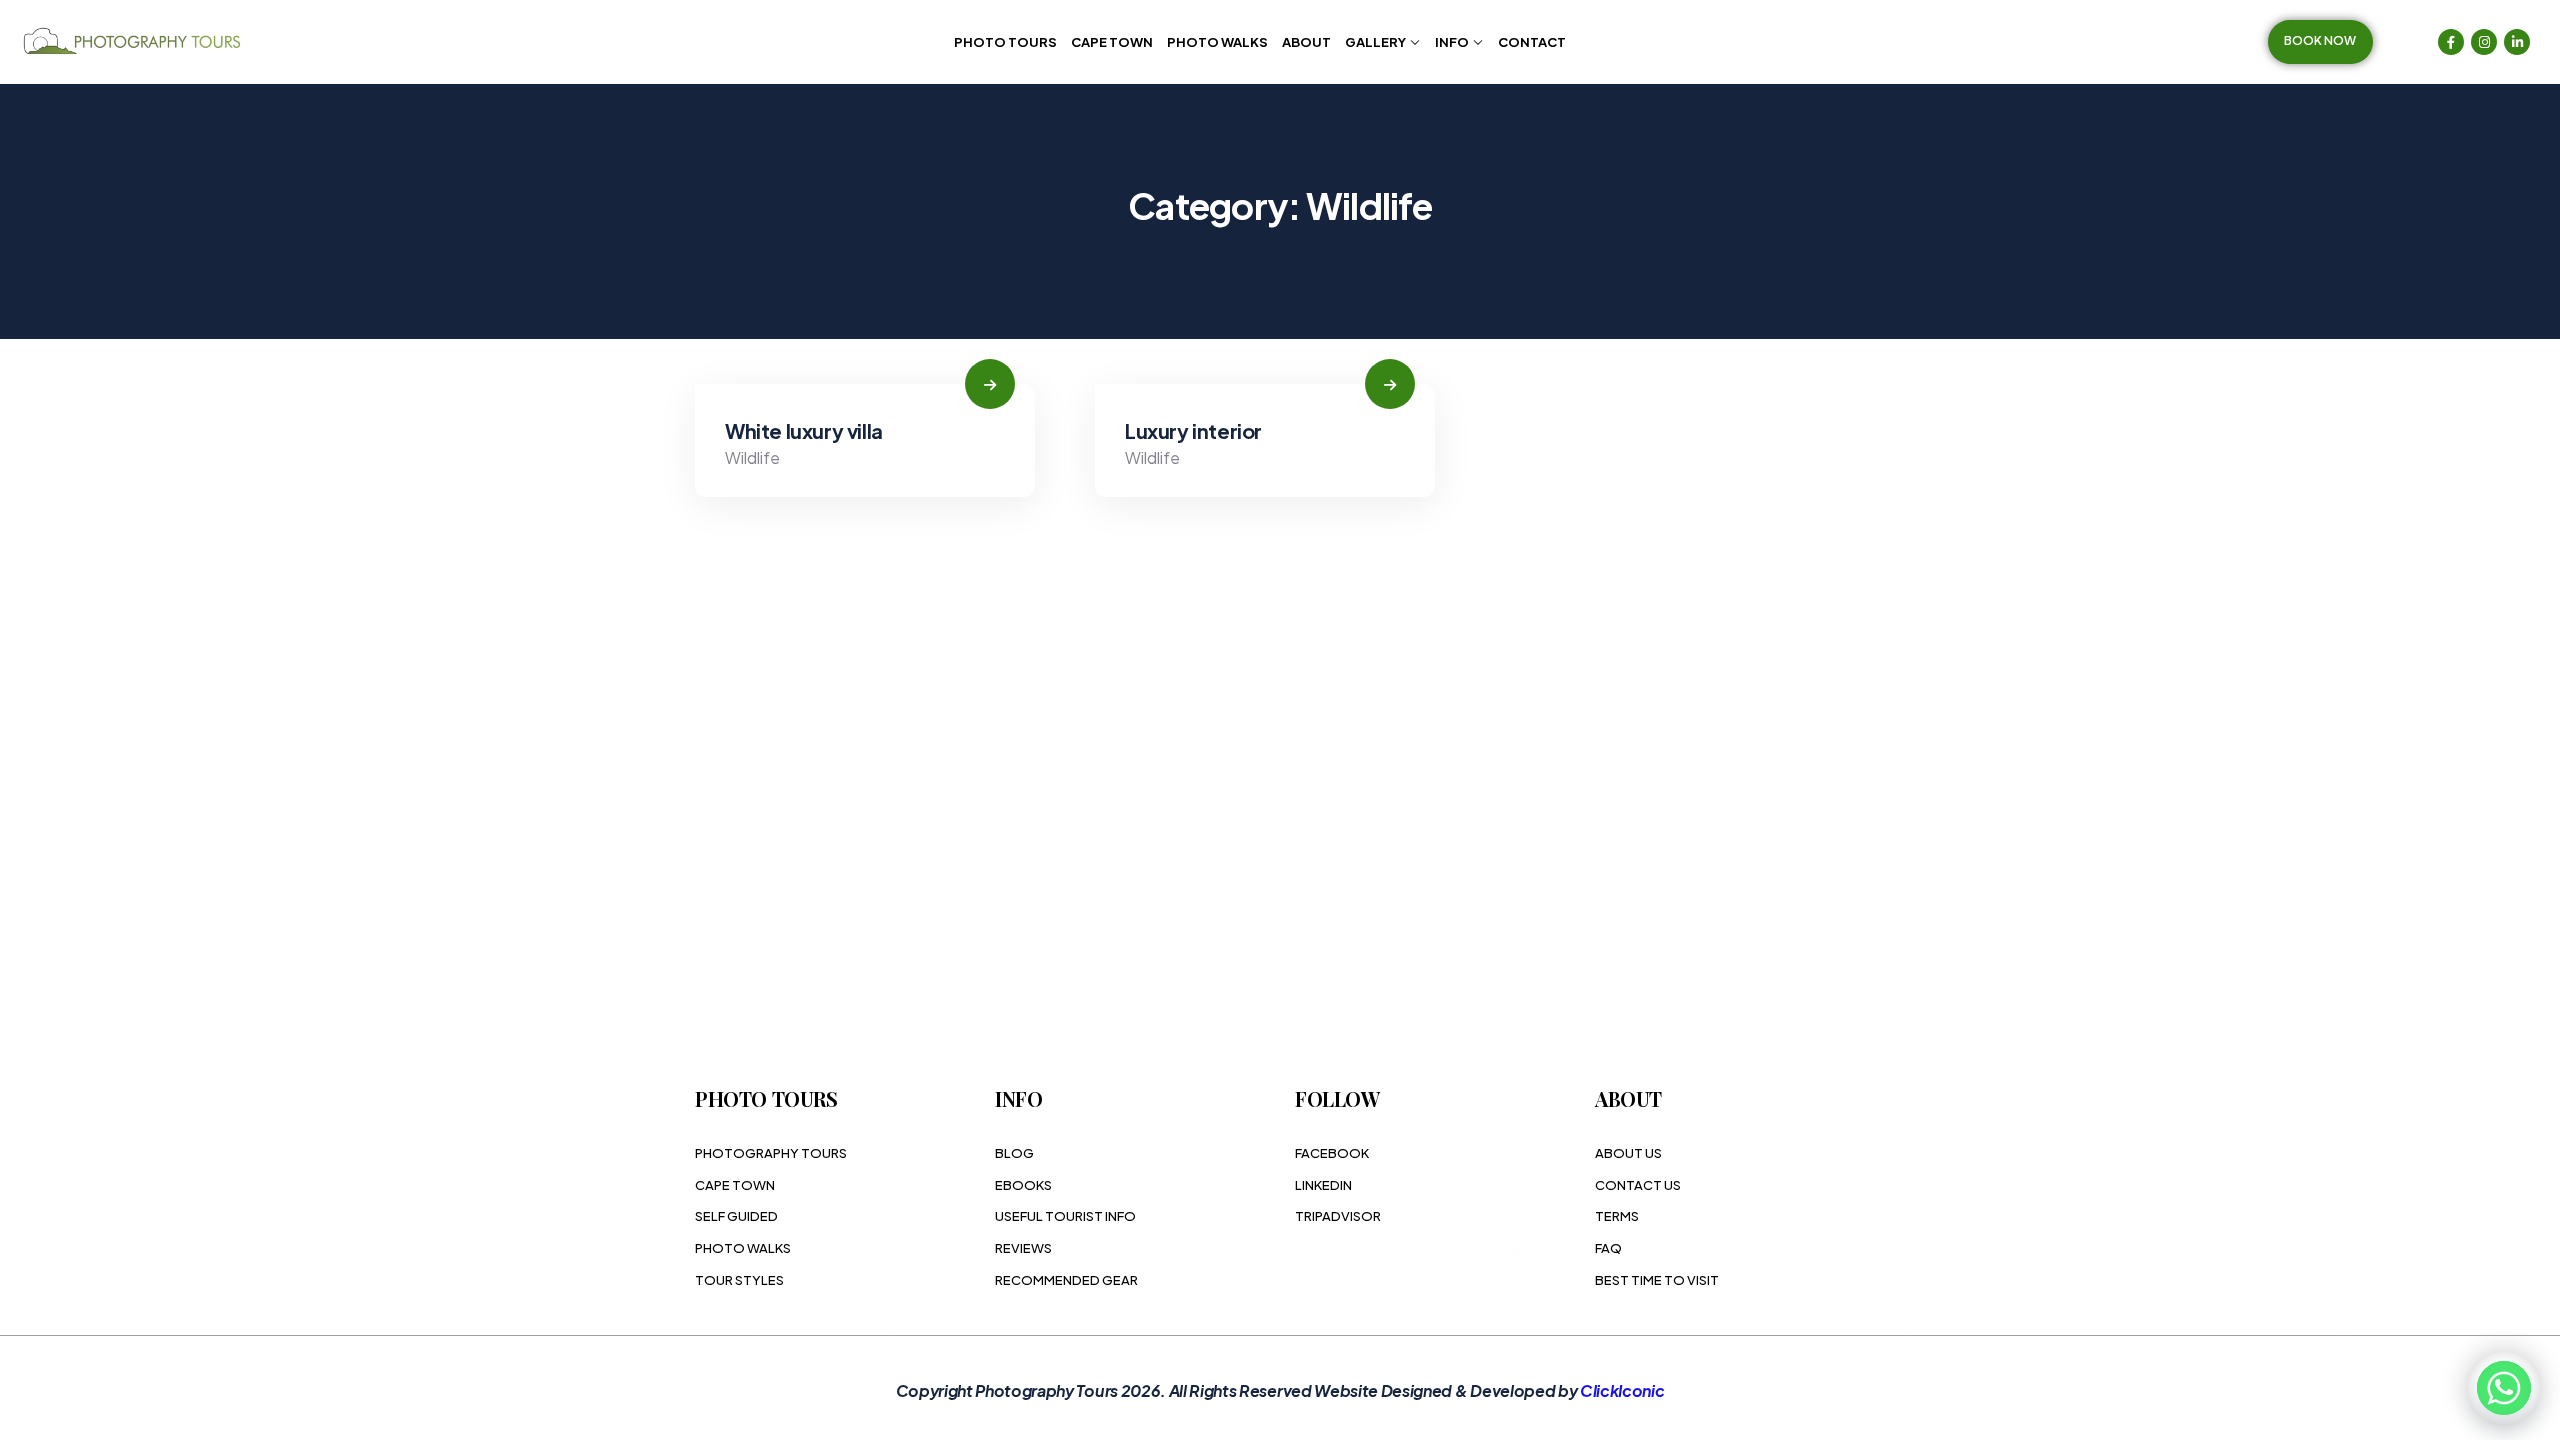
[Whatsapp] (2504, 1388)
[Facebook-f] (2451, 42)
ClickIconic (1622, 1390)
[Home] (135, 41)
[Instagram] (2484, 42)
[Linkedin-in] (2517, 42)
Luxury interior (1193, 430)
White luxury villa (804, 430)
